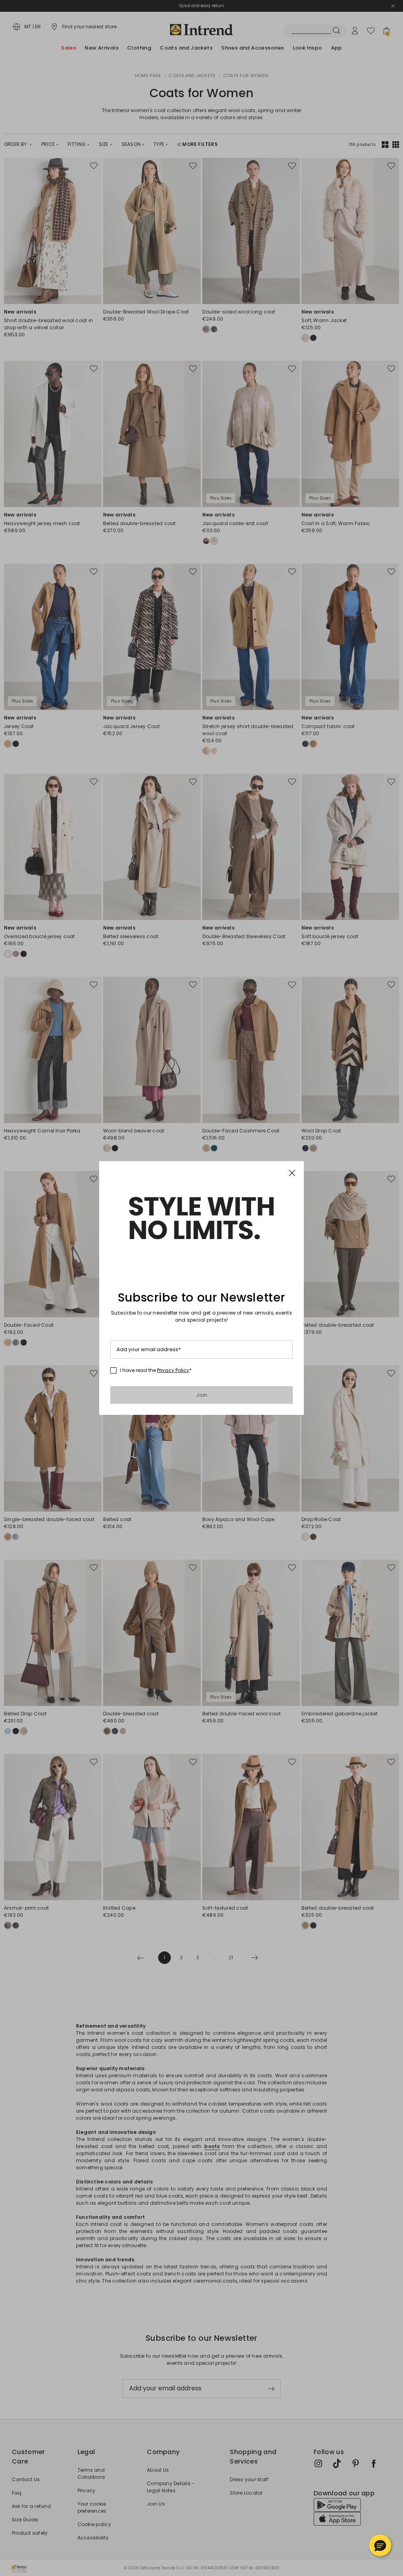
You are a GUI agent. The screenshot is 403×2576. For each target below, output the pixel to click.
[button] (380, 2545)
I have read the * (156, 1370)
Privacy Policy (173, 1370)
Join (202, 1395)
